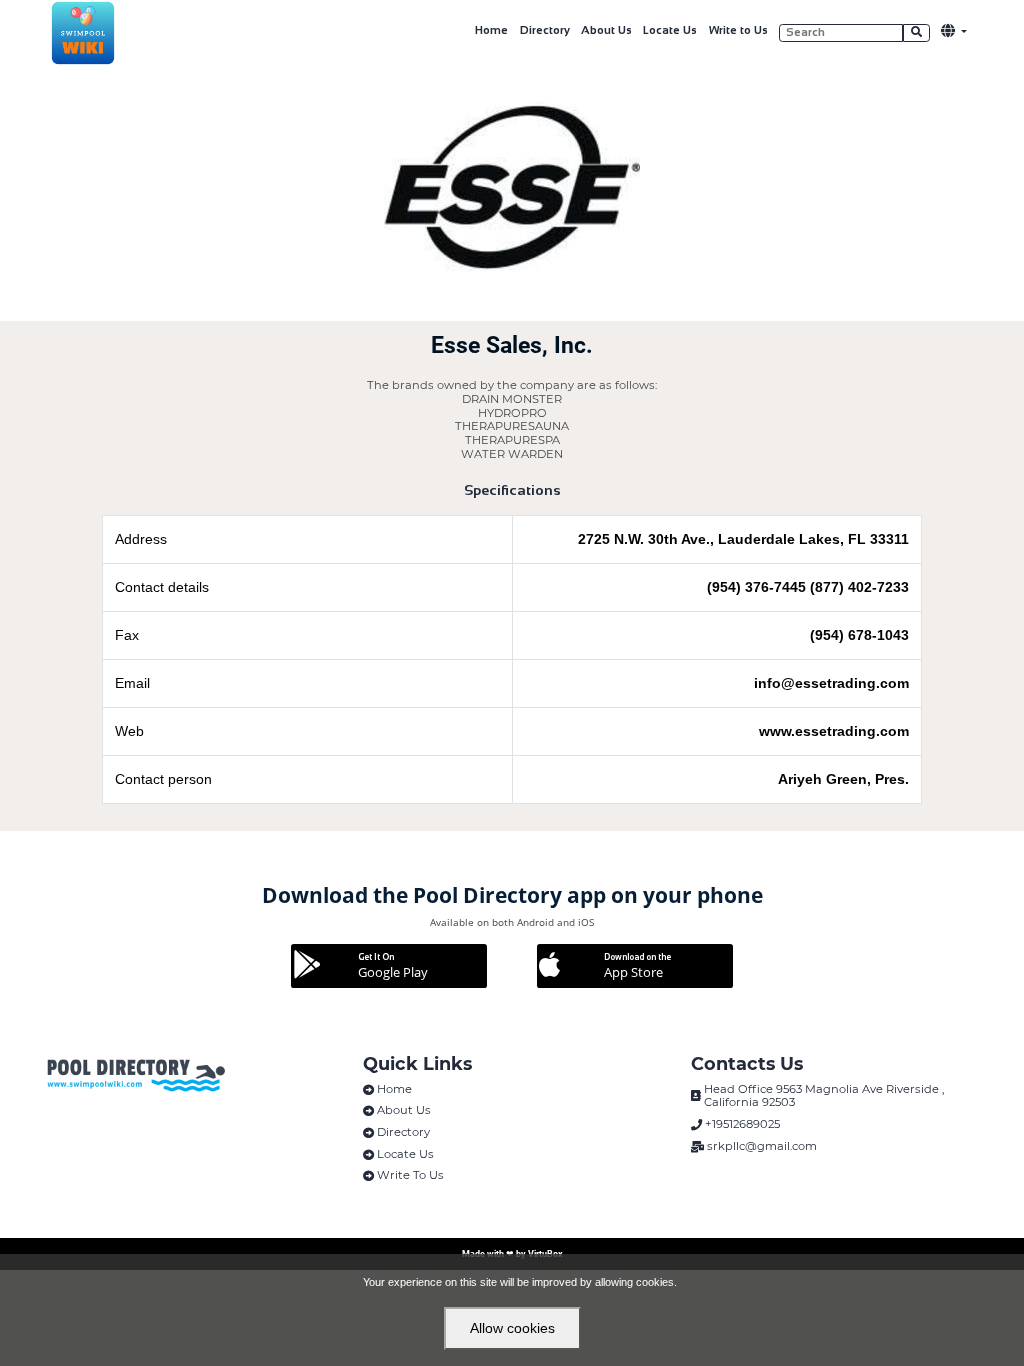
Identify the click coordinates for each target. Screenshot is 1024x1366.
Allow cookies (512, 1328)
